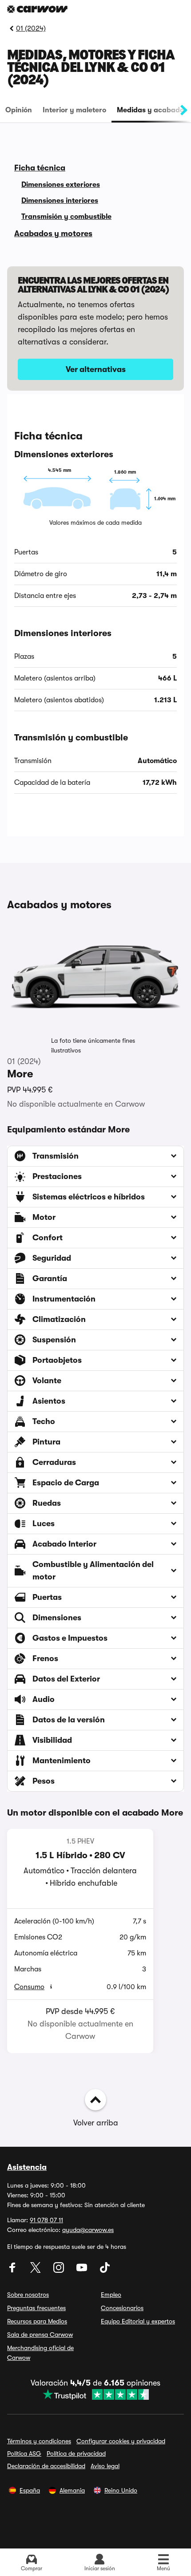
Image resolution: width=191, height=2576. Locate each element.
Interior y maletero (74, 110)
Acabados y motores (53, 233)
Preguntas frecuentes (36, 2308)
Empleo (111, 2295)
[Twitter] (36, 2271)
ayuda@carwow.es (88, 2230)
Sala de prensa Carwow (40, 2335)
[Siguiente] (184, 110)
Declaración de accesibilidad (46, 2466)
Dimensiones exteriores (61, 185)
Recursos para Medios (37, 2321)
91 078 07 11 (46, 2220)
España (30, 2490)
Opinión (19, 110)
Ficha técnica (40, 168)
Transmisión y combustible (66, 217)
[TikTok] (105, 2271)
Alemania (72, 2490)
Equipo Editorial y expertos (138, 2321)
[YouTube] (83, 2271)
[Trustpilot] (95, 2394)
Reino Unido (121, 2490)
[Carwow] (37, 9)
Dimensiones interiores (60, 201)
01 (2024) (31, 28)
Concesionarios (122, 2308)
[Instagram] (60, 2271)
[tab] (19, 110)
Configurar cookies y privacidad (121, 2441)
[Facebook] (13, 2271)
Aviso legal (105, 2466)
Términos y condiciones (39, 2441)
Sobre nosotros (28, 2295)
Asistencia (27, 2167)
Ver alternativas (96, 369)
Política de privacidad (76, 2453)
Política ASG (24, 2453)
